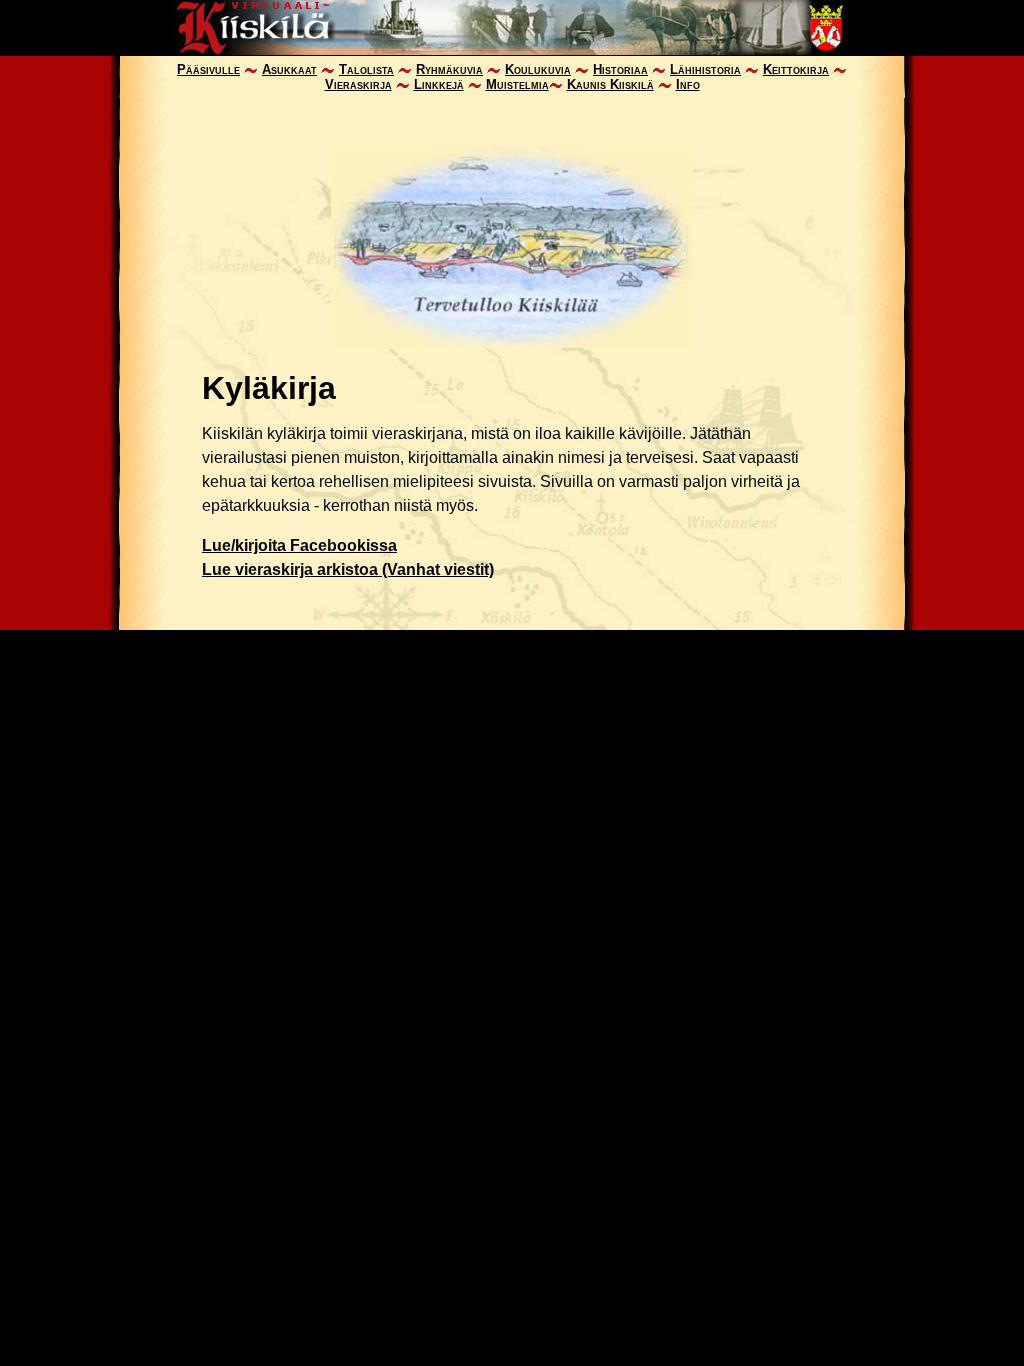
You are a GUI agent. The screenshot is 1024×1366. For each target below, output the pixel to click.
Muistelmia (517, 84)
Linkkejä (439, 84)
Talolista (366, 69)
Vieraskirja (358, 84)
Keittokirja (796, 69)
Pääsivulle (208, 69)
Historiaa (620, 69)
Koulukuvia (538, 69)
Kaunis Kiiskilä (610, 84)
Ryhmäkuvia (449, 69)
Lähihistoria (705, 69)
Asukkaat (289, 69)
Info (688, 84)
